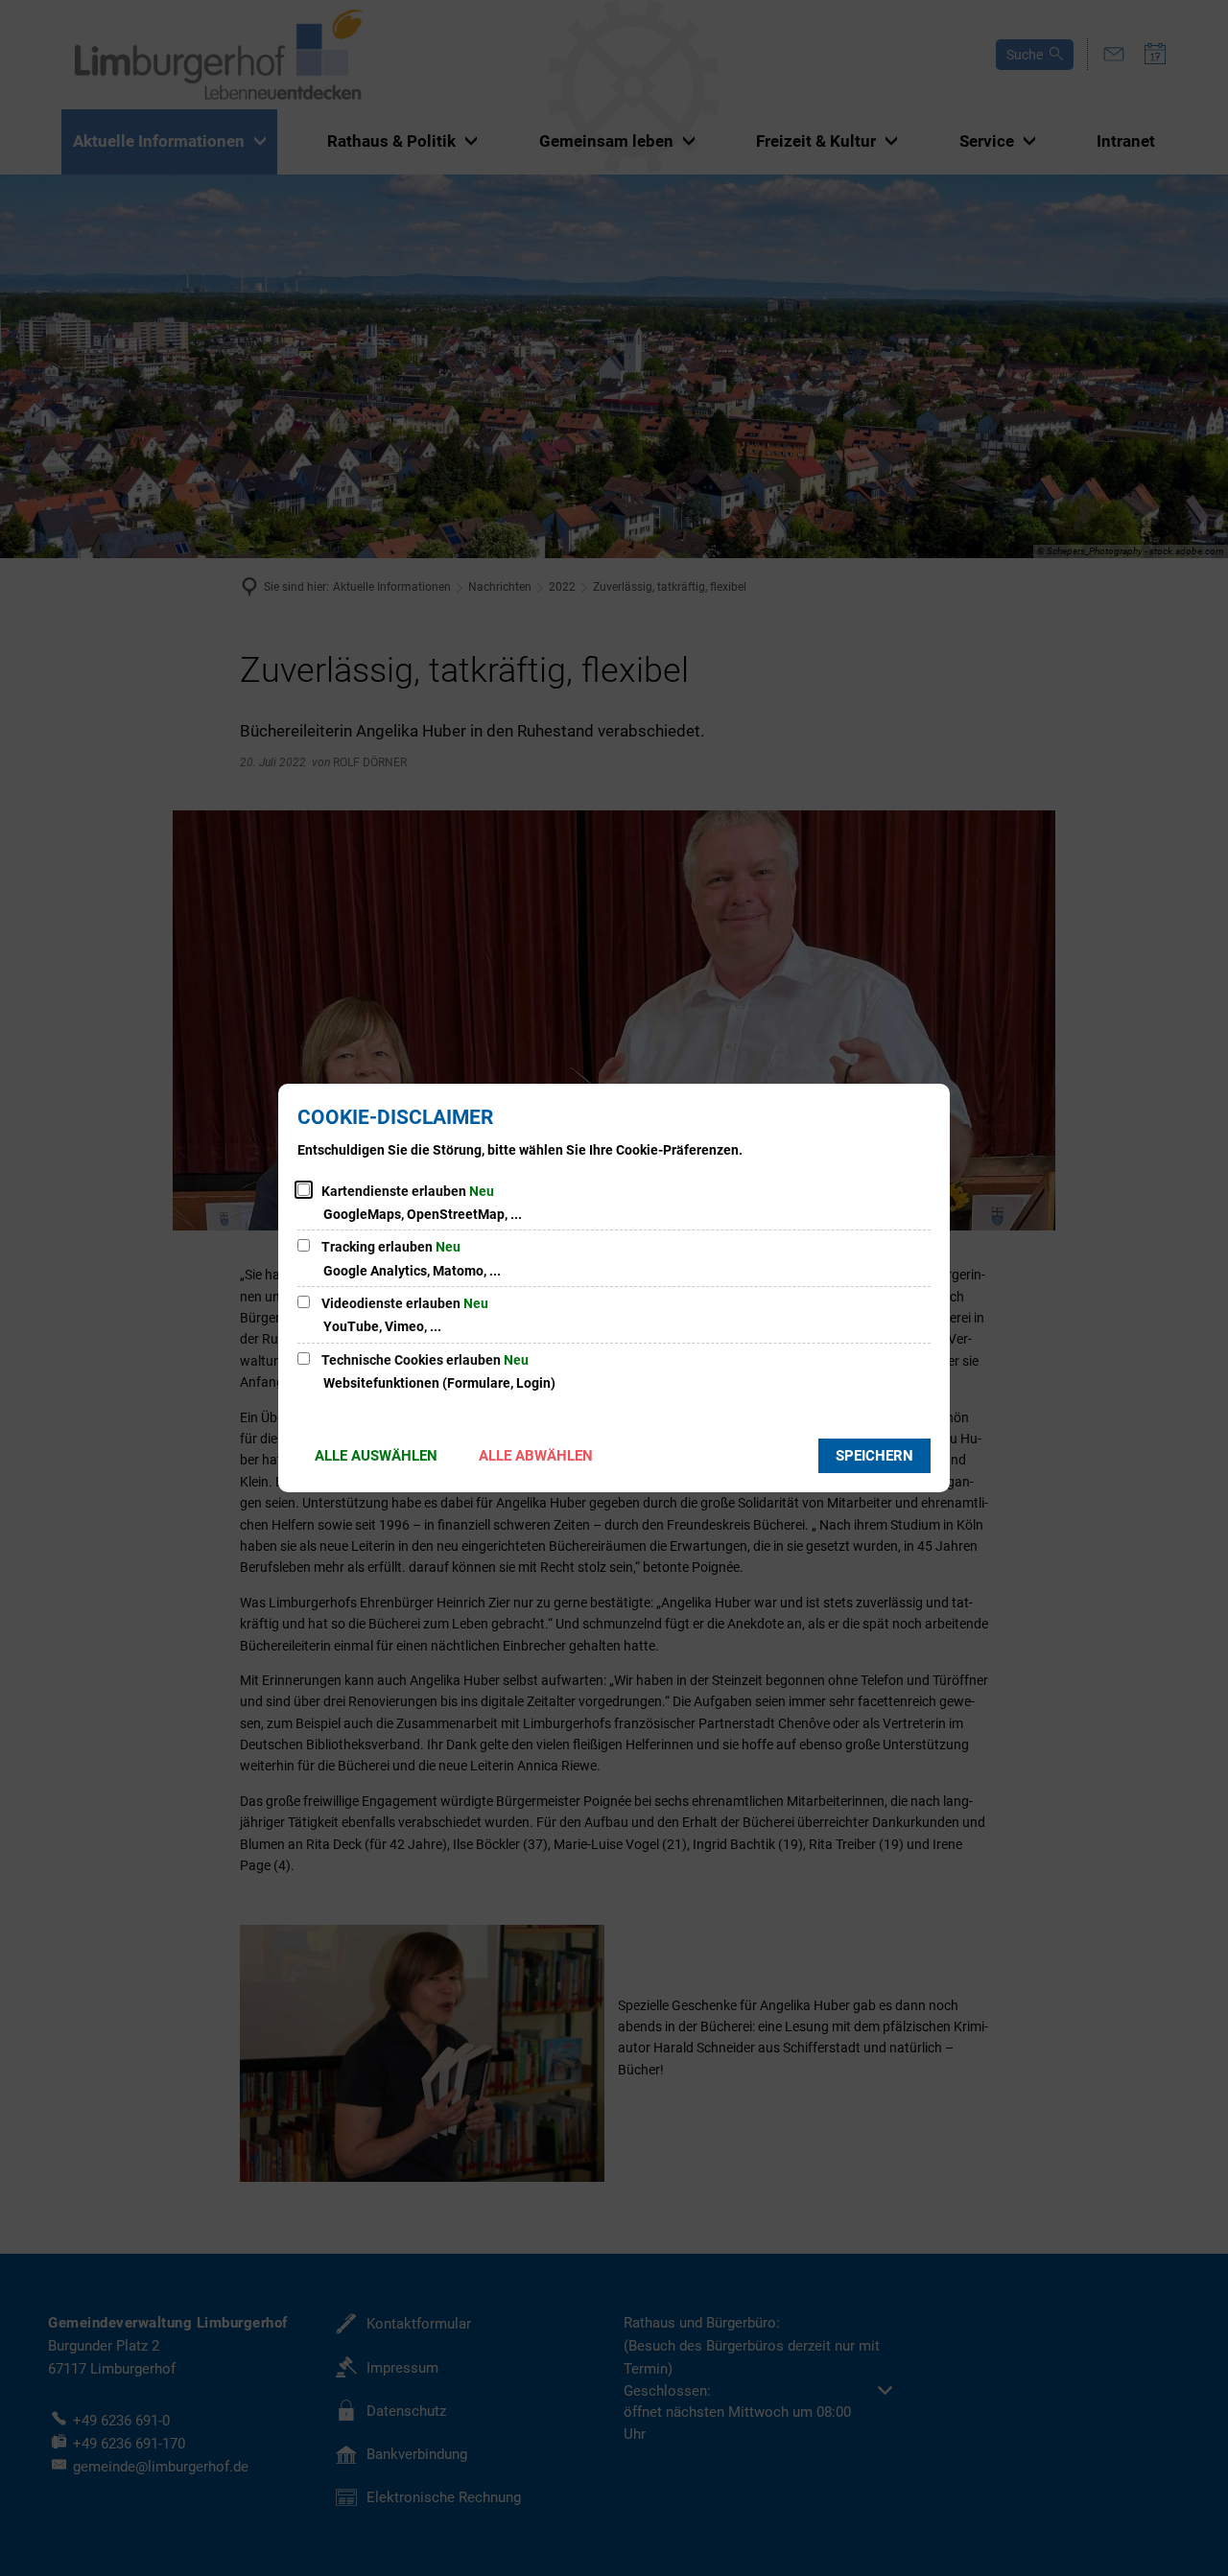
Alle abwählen (536, 1456)
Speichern (874, 1456)
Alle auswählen (376, 1456)
